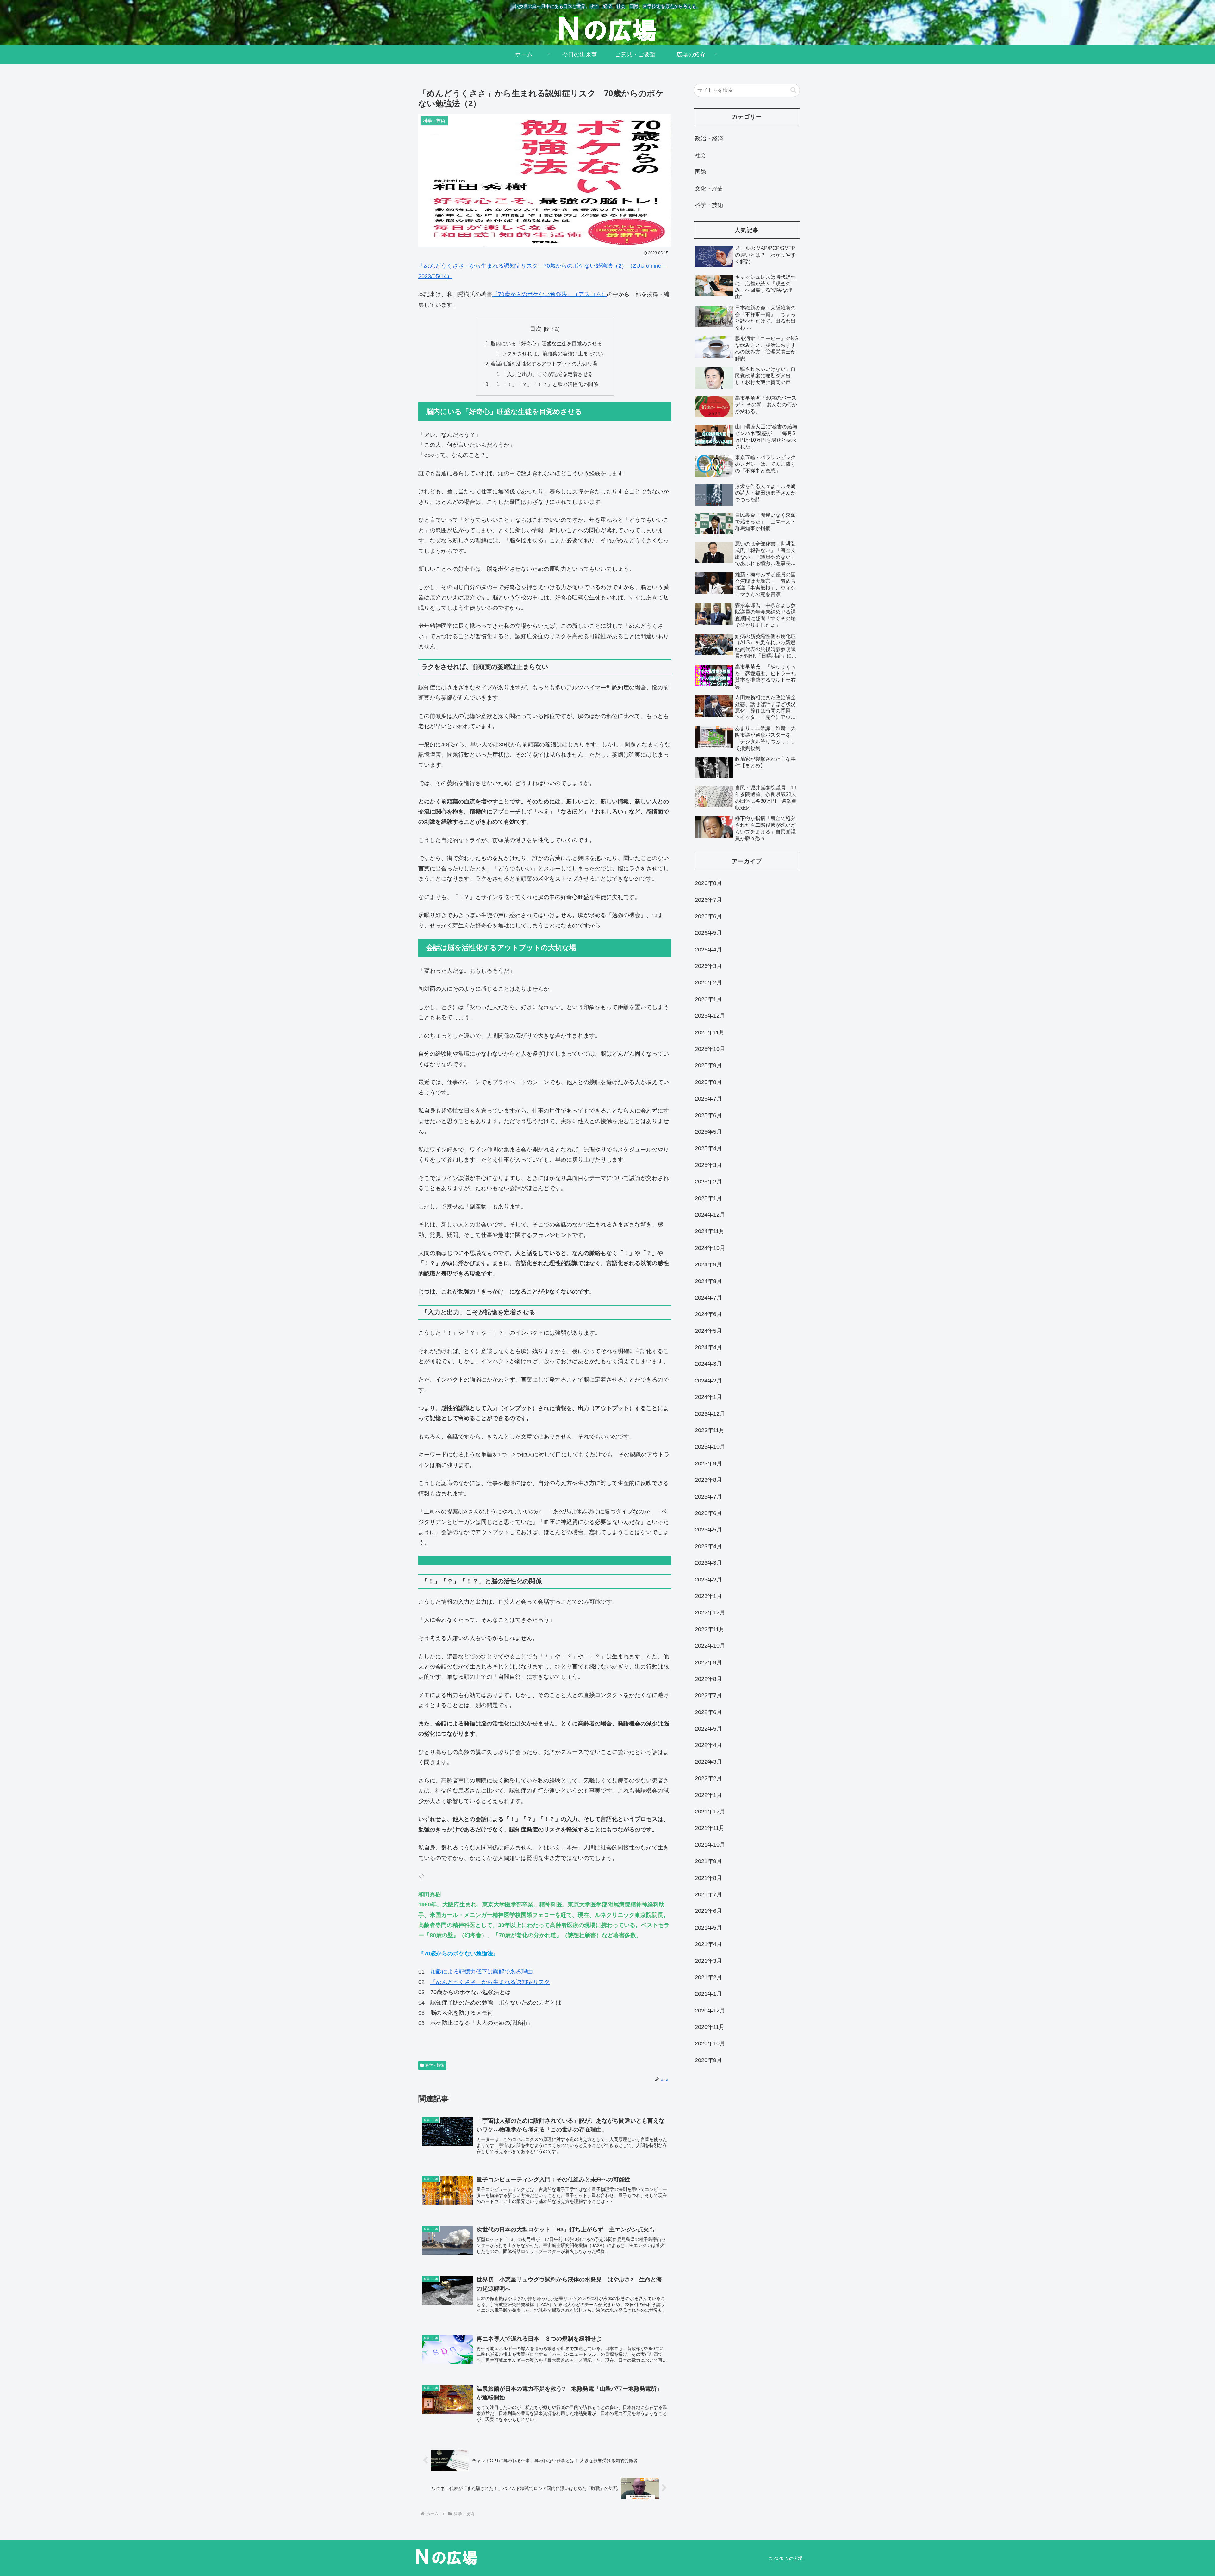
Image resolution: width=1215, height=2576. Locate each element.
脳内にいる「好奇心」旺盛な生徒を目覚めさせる (546, 343)
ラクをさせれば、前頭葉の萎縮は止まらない (552, 353)
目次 (536, 329)
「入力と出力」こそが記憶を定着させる (547, 374)
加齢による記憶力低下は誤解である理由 (482, 1972)
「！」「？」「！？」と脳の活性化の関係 (550, 384)
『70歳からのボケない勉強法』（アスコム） (550, 294)
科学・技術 (435, 2065)
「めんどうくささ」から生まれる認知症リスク (490, 1982)
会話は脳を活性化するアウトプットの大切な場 (544, 364)
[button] (793, 90)
